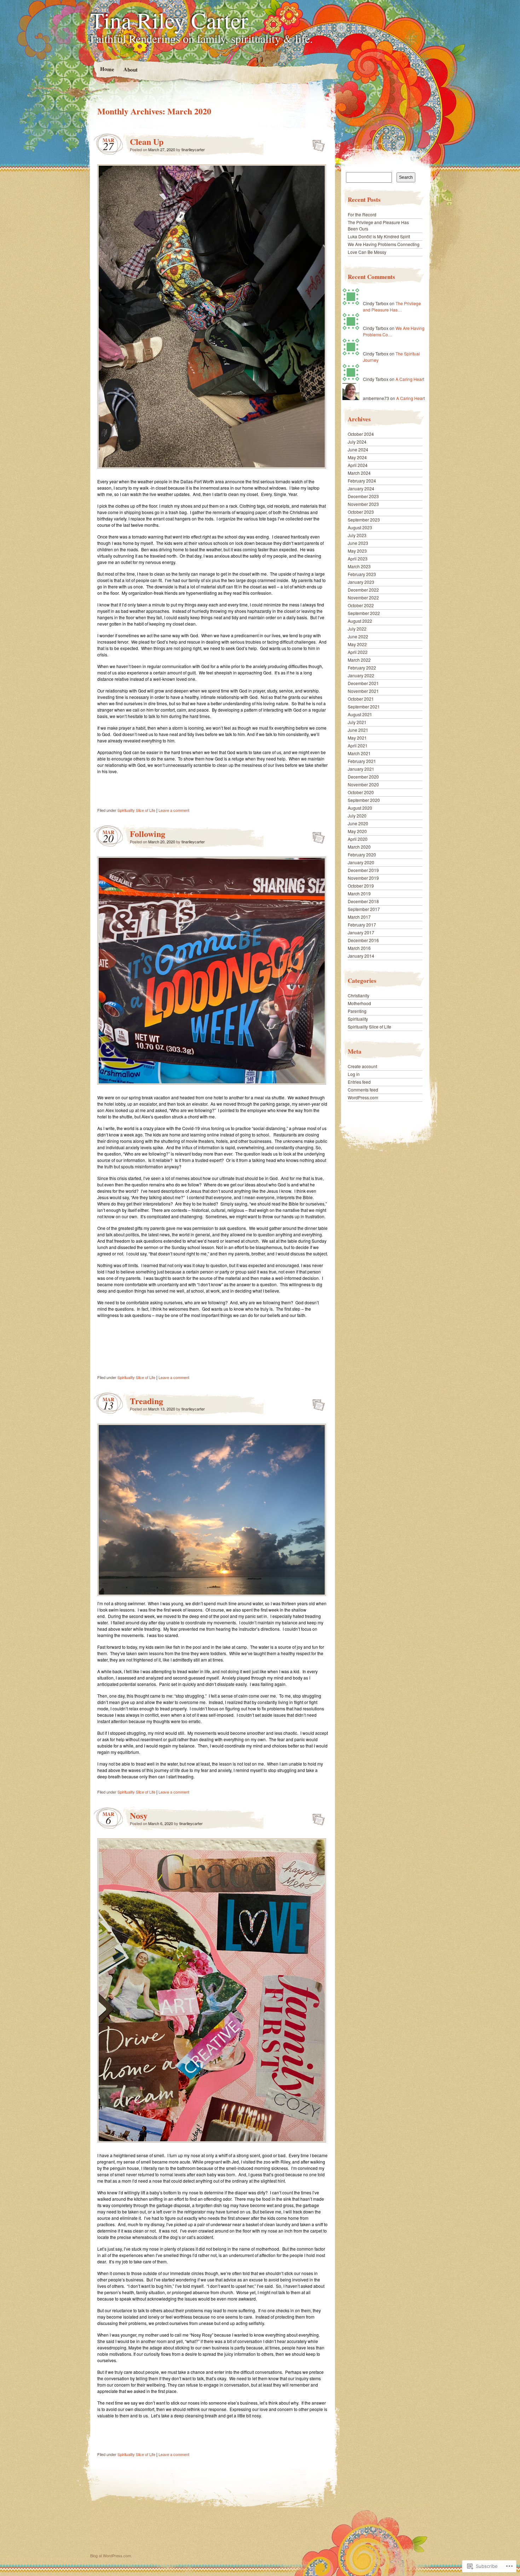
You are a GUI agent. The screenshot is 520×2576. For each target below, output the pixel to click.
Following (148, 834)
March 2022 (359, 660)
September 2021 (364, 706)
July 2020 (357, 816)
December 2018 (363, 901)
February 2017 (362, 925)
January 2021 (361, 769)
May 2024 (357, 457)
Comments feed (363, 1090)
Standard (316, 143)
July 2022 (357, 629)
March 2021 (359, 753)
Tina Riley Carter (169, 20)
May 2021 (357, 738)
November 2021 (363, 691)
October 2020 (361, 792)
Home (107, 69)
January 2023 (361, 582)
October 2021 (361, 699)
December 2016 (363, 940)
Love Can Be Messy (367, 252)
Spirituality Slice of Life (136, 810)
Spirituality (358, 1019)
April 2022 (358, 652)
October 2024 (361, 434)
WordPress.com (363, 1097)
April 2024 (358, 465)
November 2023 (363, 504)
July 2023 (357, 535)
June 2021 (358, 730)
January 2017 (361, 932)
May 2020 (357, 831)
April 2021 (358, 745)
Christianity (359, 995)
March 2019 (359, 893)
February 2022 (362, 668)
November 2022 (363, 597)
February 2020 (362, 854)
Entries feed (359, 1082)
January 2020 (361, 862)
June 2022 (358, 636)
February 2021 (362, 761)
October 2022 (361, 605)
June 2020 (358, 823)
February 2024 (362, 481)
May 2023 (357, 551)
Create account (362, 1066)
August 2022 (360, 621)
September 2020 (364, 800)
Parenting (357, 1011)
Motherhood (359, 1003)
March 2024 (359, 473)
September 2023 (364, 520)
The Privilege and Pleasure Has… (392, 306)
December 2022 (363, 590)
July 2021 (357, 722)
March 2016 (359, 948)
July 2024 (357, 442)
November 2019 (363, 878)
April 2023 (358, 558)
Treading (146, 1401)
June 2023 (358, 543)
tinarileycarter (193, 149)
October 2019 (361, 886)
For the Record (362, 214)
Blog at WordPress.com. (111, 2555)
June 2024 (358, 449)
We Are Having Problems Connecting (384, 244)
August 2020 (360, 808)
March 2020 (359, 847)
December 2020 (363, 777)
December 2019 (363, 870)
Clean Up (147, 141)
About (130, 69)
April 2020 (358, 839)
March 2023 (359, 566)
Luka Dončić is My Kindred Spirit (379, 236)
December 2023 (363, 496)
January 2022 (361, 675)
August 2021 (360, 714)
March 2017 (359, 917)
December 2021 (363, 683)
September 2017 (364, 909)
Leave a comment (174, 810)
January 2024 (361, 488)
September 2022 (364, 613)
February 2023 (362, 574)
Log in (354, 1074)
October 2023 (361, 512)
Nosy (139, 1815)
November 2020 (363, 784)
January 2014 (361, 956)
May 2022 (357, 644)
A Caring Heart (410, 379)
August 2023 (360, 527)
